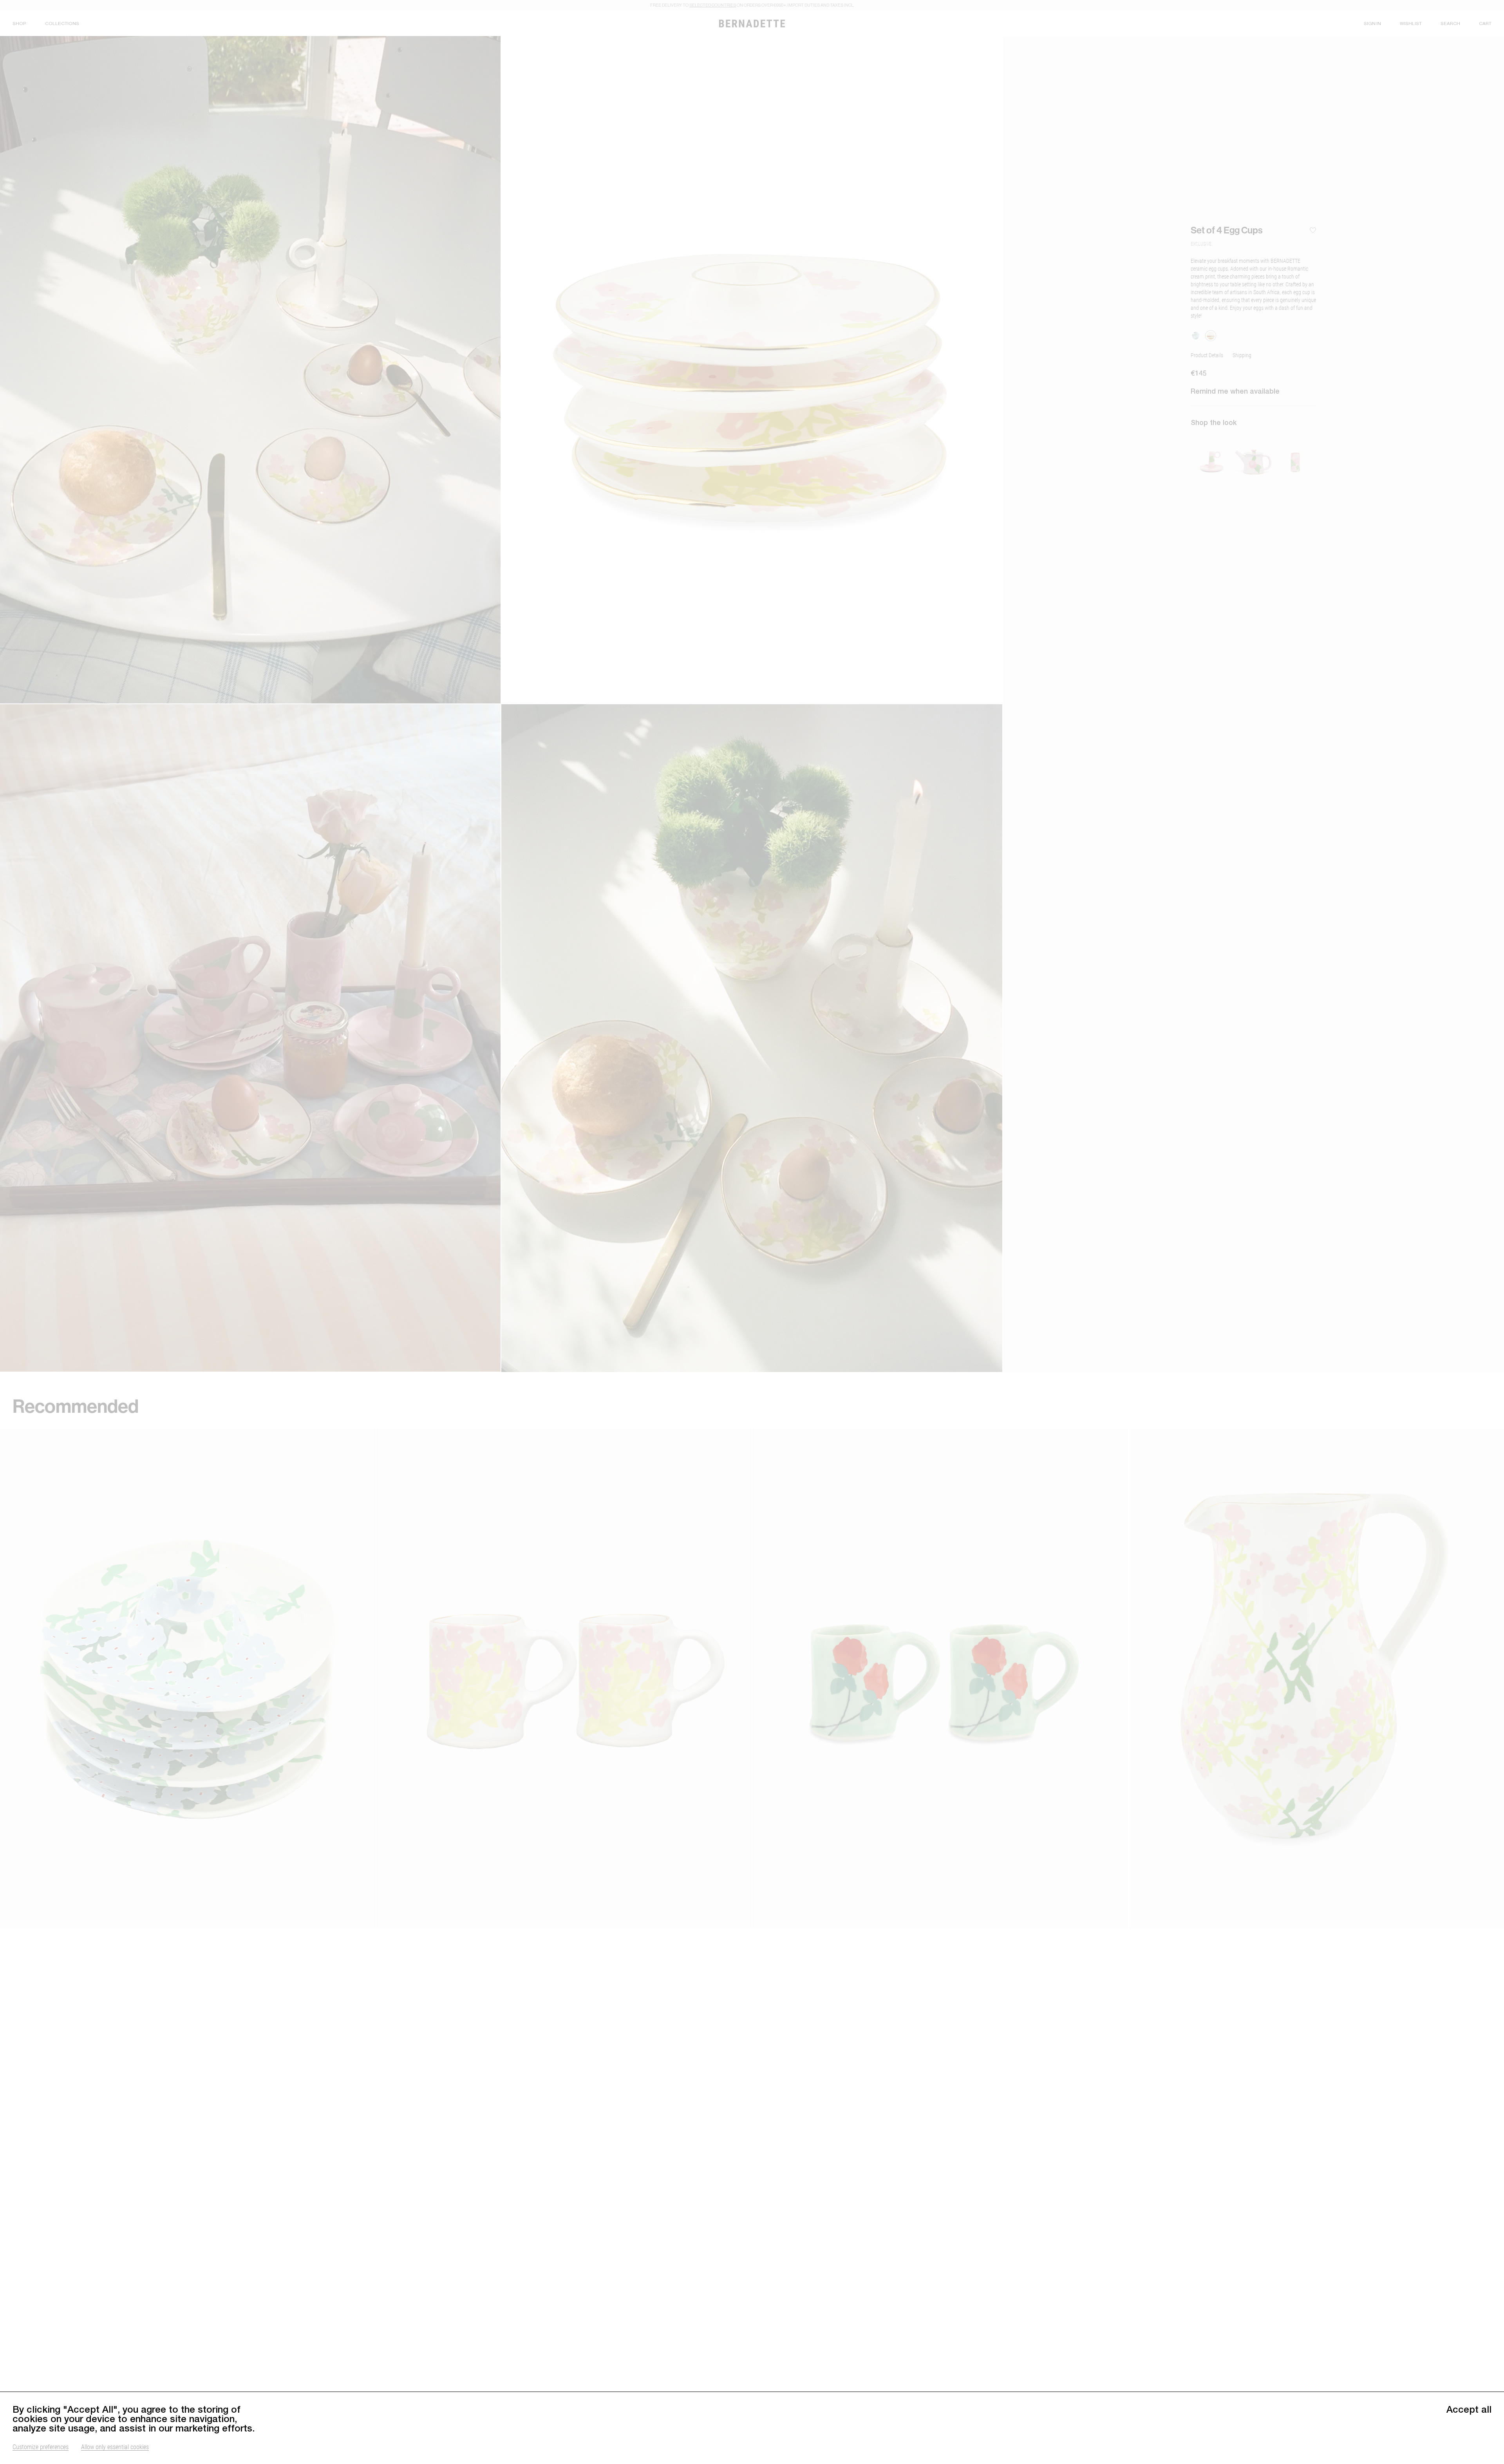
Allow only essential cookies (115, 2447)
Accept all (1469, 2409)
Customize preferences (41, 2447)
